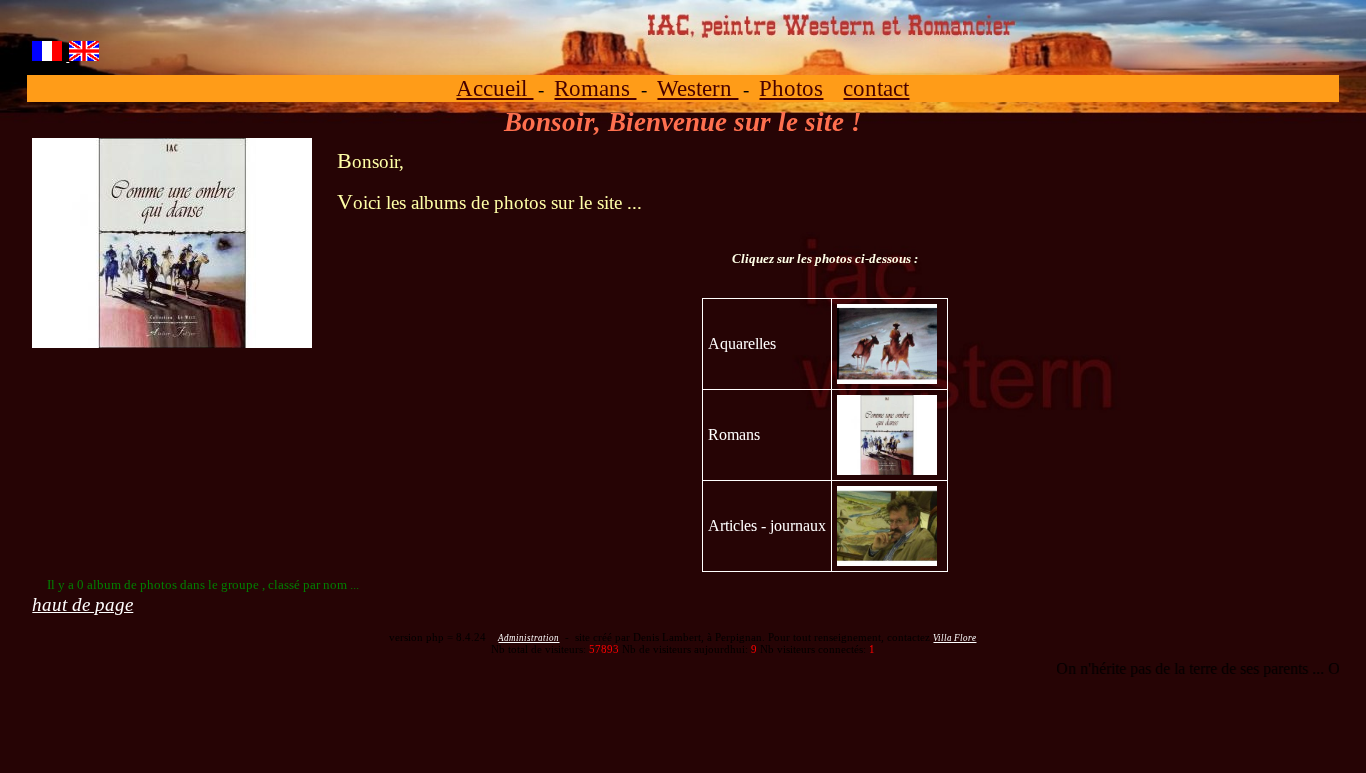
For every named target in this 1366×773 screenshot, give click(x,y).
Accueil (494, 88)
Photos (791, 88)
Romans (595, 88)
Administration (528, 638)
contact (876, 88)
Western (697, 88)
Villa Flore (954, 638)
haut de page (82, 604)
